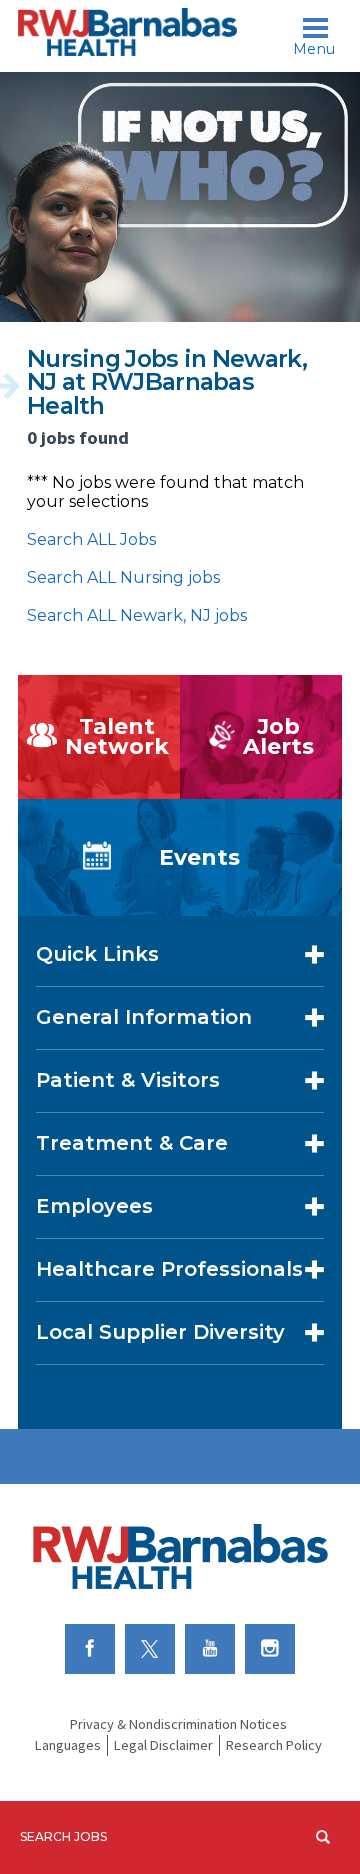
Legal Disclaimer (163, 1745)
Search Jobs (63, 1836)
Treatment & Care (132, 1143)
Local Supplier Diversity (160, 1332)
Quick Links (97, 954)
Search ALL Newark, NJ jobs (137, 615)
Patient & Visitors (128, 1080)
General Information (144, 1017)
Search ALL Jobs (91, 539)
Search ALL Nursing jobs (123, 577)
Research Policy (274, 1745)
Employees (94, 1206)
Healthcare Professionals (169, 1269)
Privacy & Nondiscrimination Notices (178, 1724)
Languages (68, 1745)
